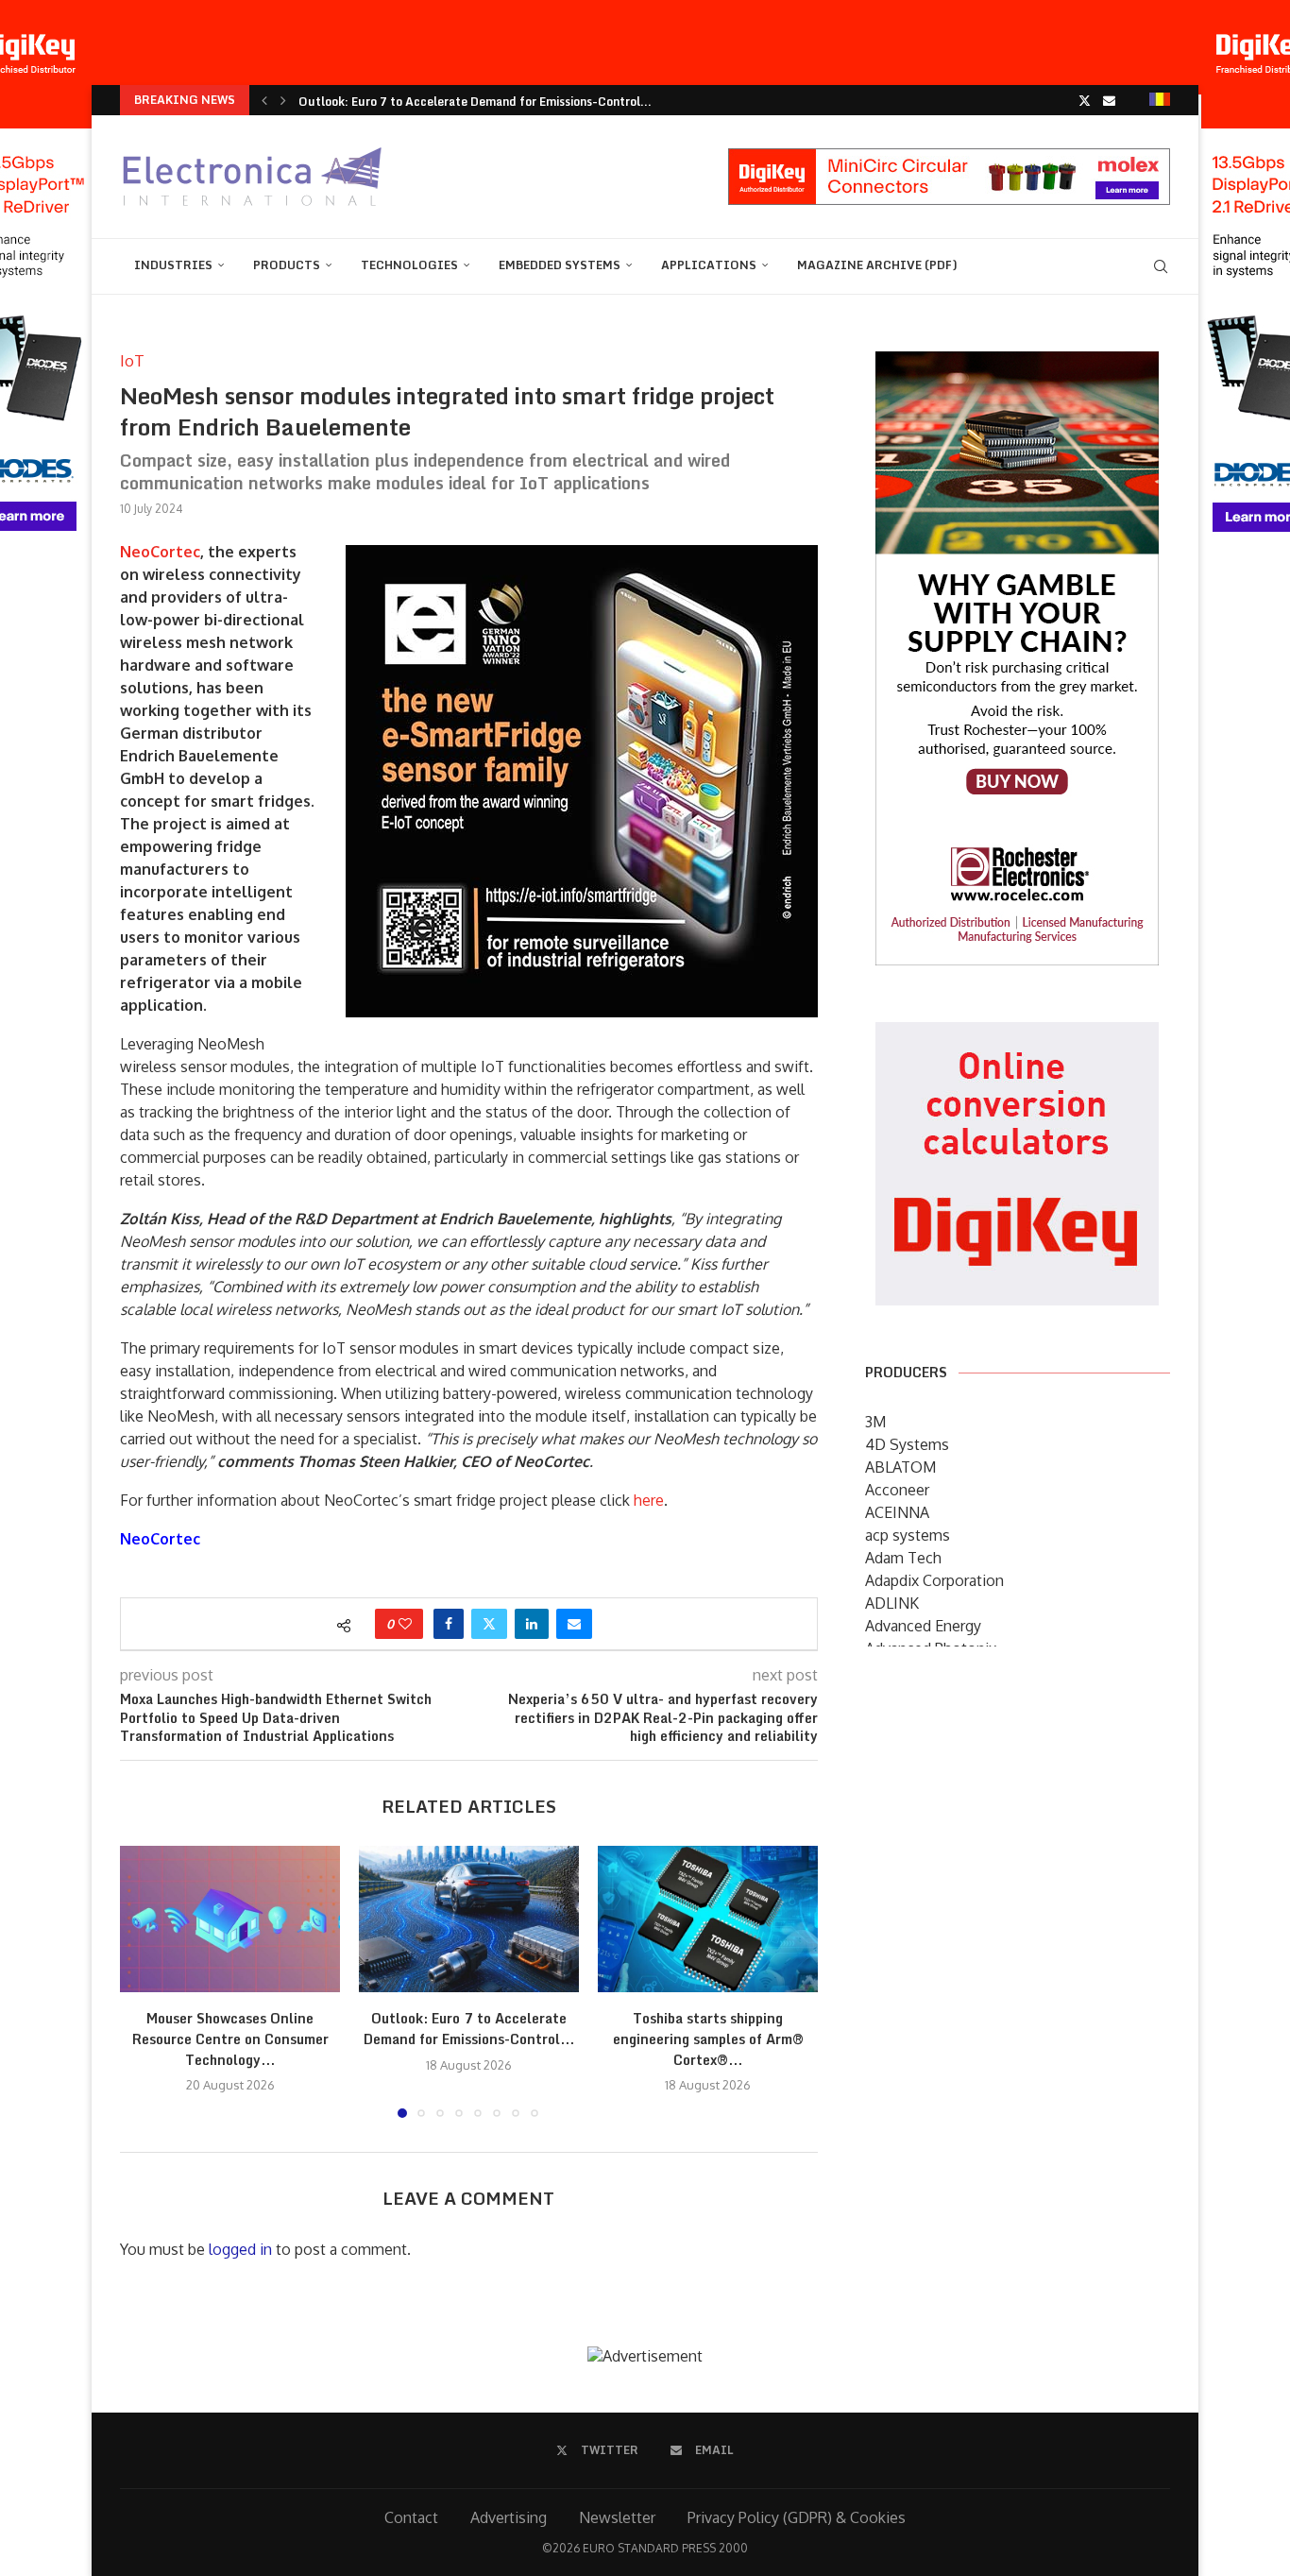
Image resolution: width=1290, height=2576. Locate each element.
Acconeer (897, 1490)
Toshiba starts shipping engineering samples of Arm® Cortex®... (708, 2039)
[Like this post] (405, 1624)
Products (287, 265)
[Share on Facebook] (449, 1624)
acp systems (908, 1535)
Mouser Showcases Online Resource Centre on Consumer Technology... (230, 2039)
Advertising (509, 2517)
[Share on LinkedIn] (532, 1624)
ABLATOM (900, 1467)
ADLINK (892, 1603)
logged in (240, 2249)
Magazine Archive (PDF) (877, 265)
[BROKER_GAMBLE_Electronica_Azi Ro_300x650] (1017, 365)
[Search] (1161, 266)
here (649, 1500)
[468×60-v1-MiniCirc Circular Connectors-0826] (949, 158)
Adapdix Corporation (934, 1580)
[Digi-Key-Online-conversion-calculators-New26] (1017, 1035)
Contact (411, 2517)
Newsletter (617, 2517)
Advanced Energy (923, 1626)
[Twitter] (1085, 100)
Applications (709, 265)
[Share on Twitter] (489, 1624)
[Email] (1109, 100)
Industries (173, 265)
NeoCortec (160, 552)
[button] (264, 100)
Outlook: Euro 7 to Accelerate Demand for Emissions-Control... (475, 102)
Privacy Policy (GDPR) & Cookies (797, 2517)
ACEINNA (897, 1512)
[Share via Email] (574, 1624)
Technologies (409, 265)
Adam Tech (903, 1558)
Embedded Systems (560, 265)
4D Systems (907, 1444)
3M (875, 1422)
